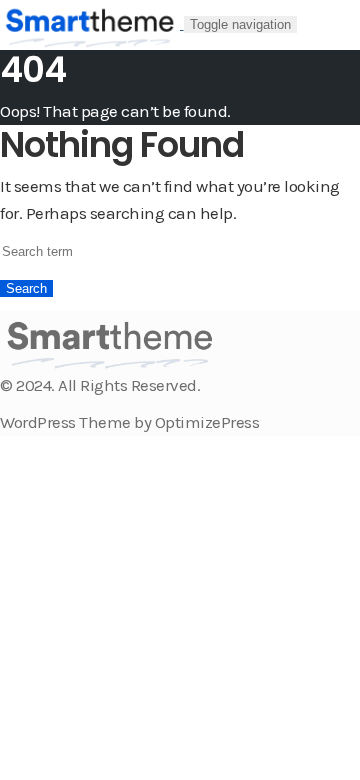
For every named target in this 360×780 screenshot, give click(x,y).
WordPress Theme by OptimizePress (129, 422)
